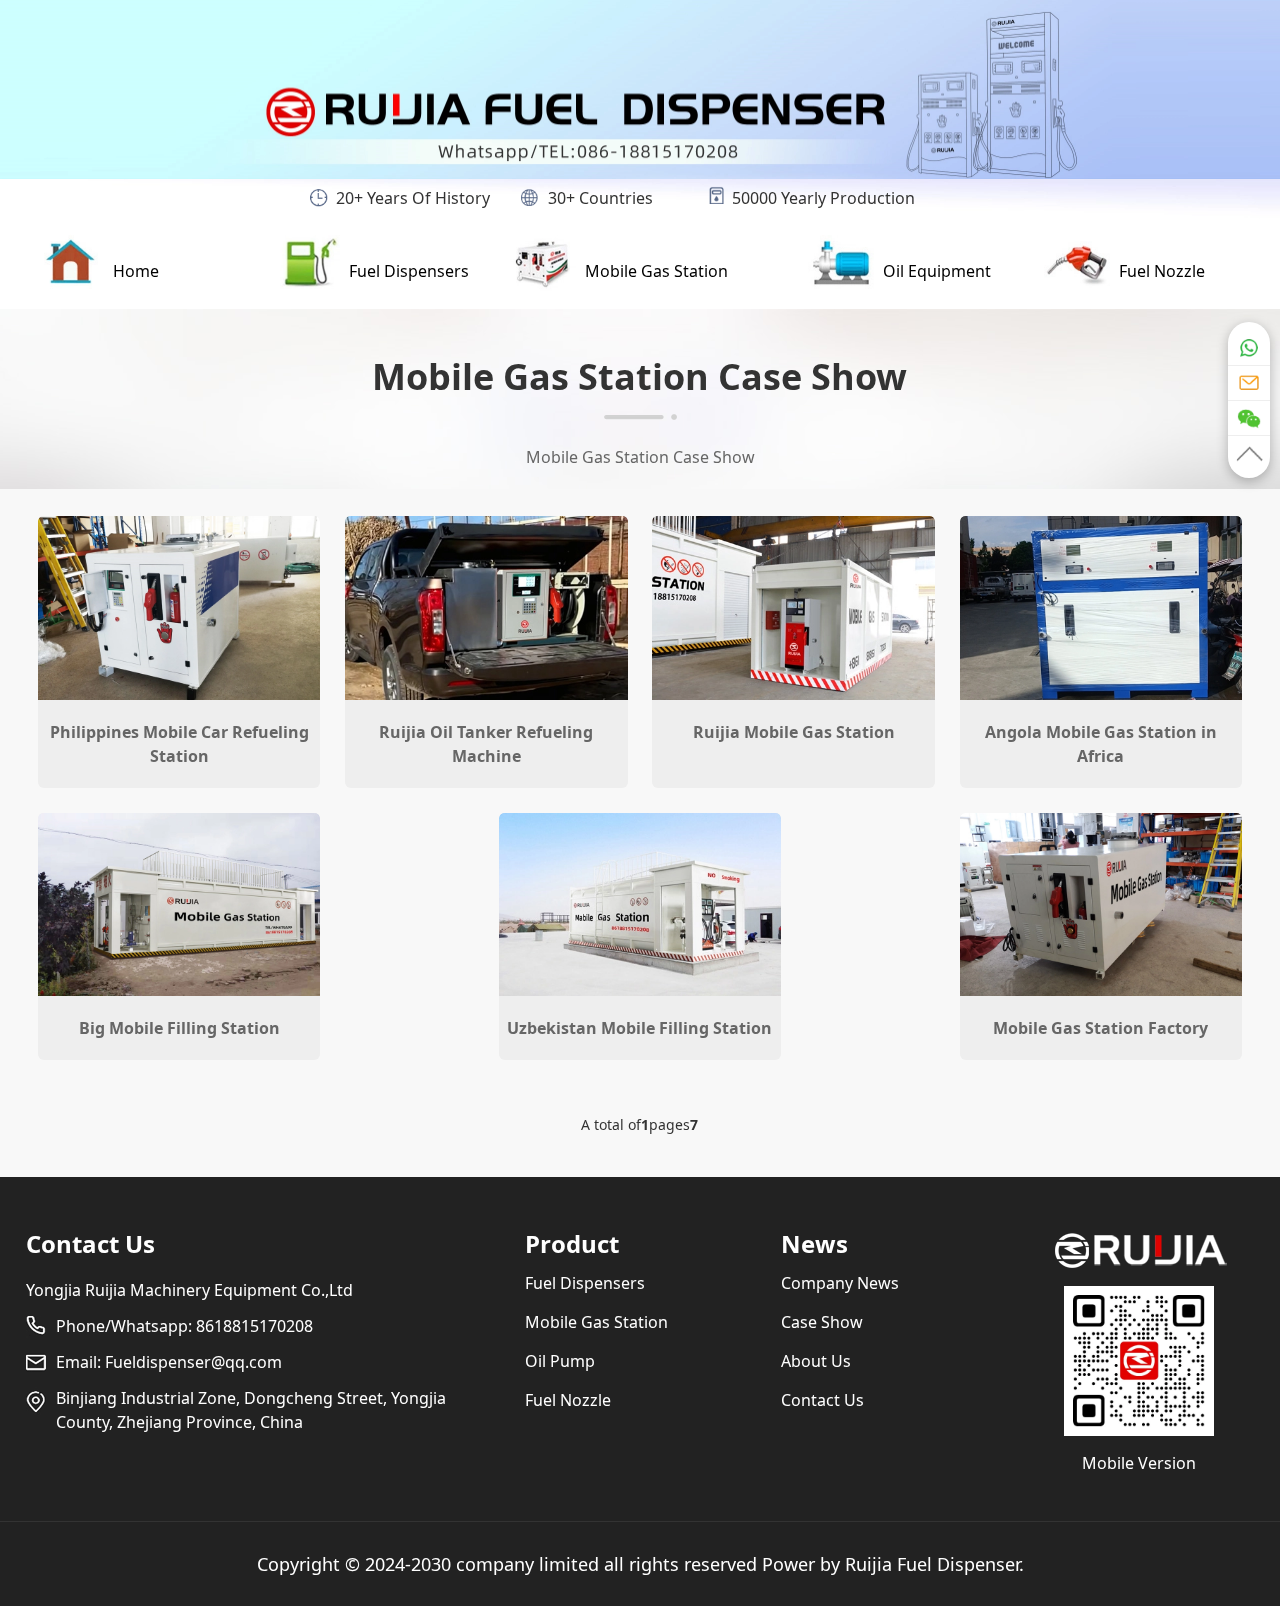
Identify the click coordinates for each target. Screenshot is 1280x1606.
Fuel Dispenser (958, 1564)
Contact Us (90, 1243)
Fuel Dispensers (409, 271)
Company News (840, 1283)
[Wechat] (1249, 417)
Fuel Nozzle (1162, 271)
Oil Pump (560, 1361)
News (814, 1243)
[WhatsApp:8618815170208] (1249, 342)
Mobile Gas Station (656, 271)
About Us (816, 1361)
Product (572, 1243)
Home (136, 271)
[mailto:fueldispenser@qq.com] (1249, 382)
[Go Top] (1249, 456)
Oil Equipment (937, 271)
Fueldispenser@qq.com (193, 1362)
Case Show (822, 1322)
